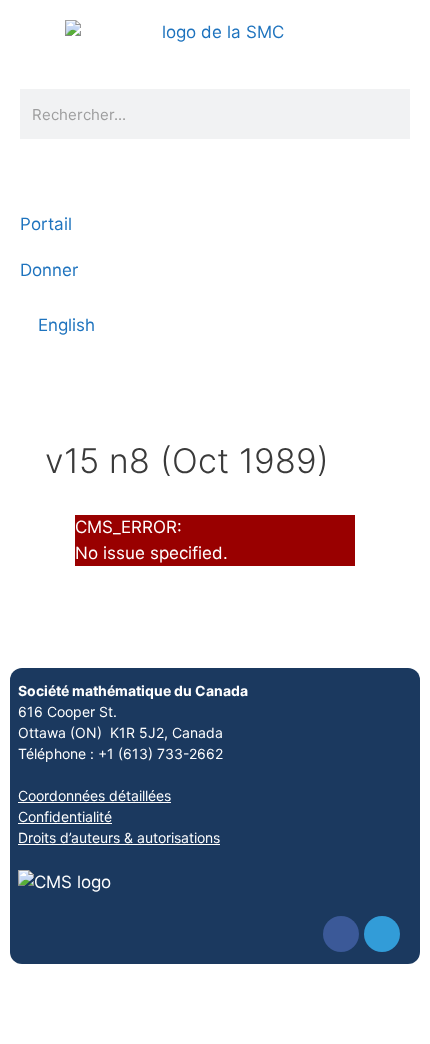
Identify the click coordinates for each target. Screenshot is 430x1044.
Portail (46, 224)
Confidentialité (65, 816)
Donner (49, 270)
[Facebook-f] (341, 934)
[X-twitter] (382, 934)
